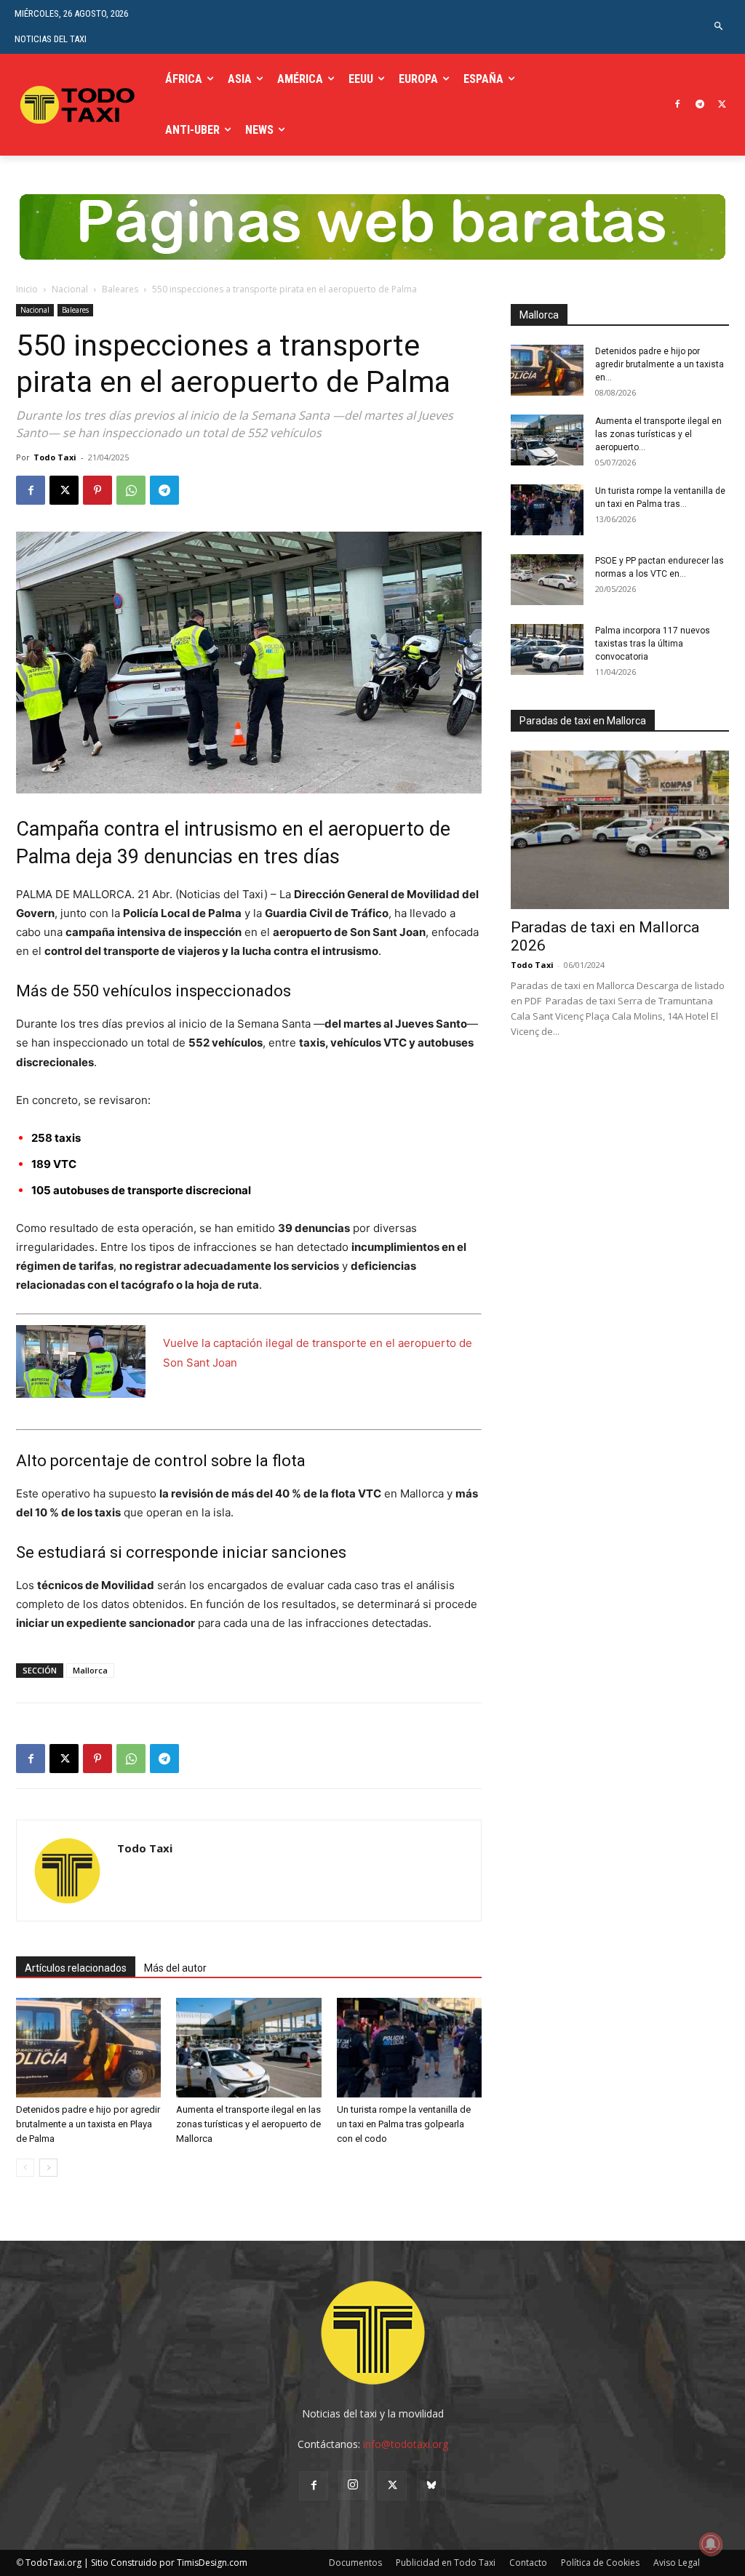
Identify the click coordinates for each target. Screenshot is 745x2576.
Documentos (355, 2563)
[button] (719, 27)
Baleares (120, 289)
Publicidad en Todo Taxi (446, 2563)
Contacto (528, 2563)
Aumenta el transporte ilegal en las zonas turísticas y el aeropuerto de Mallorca (248, 2124)
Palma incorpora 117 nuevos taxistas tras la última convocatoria (653, 644)
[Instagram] (353, 2485)
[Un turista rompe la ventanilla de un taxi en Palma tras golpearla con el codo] (409, 2048)
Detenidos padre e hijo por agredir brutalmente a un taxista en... (660, 364)
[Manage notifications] (711, 2544)
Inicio (27, 289)
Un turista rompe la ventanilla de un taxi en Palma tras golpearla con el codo (404, 2124)
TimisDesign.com (212, 2563)
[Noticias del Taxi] (79, 105)
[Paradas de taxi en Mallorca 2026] (620, 830)
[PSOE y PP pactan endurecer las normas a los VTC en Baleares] (547, 580)
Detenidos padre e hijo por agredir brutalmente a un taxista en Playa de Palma (88, 2124)
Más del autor (175, 1968)
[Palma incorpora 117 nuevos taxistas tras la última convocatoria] (547, 649)
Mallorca (90, 1670)
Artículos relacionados (76, 1968)
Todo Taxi (55, 457)
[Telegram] (700, 105)
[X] (722, 105)
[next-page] (48, 2168)
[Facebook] (678, 105)
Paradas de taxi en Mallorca (583, 721)
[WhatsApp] (131, 490)
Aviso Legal (677, 2563)
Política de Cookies (600, 2563)
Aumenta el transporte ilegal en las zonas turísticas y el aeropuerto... (658, 434)
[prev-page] (25, 2168)
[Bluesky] (431, 2486)
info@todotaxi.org (406, 2444)
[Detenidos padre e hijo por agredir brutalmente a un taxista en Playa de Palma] (88, 2048)
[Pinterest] (97, 490)
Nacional (70, 289)
